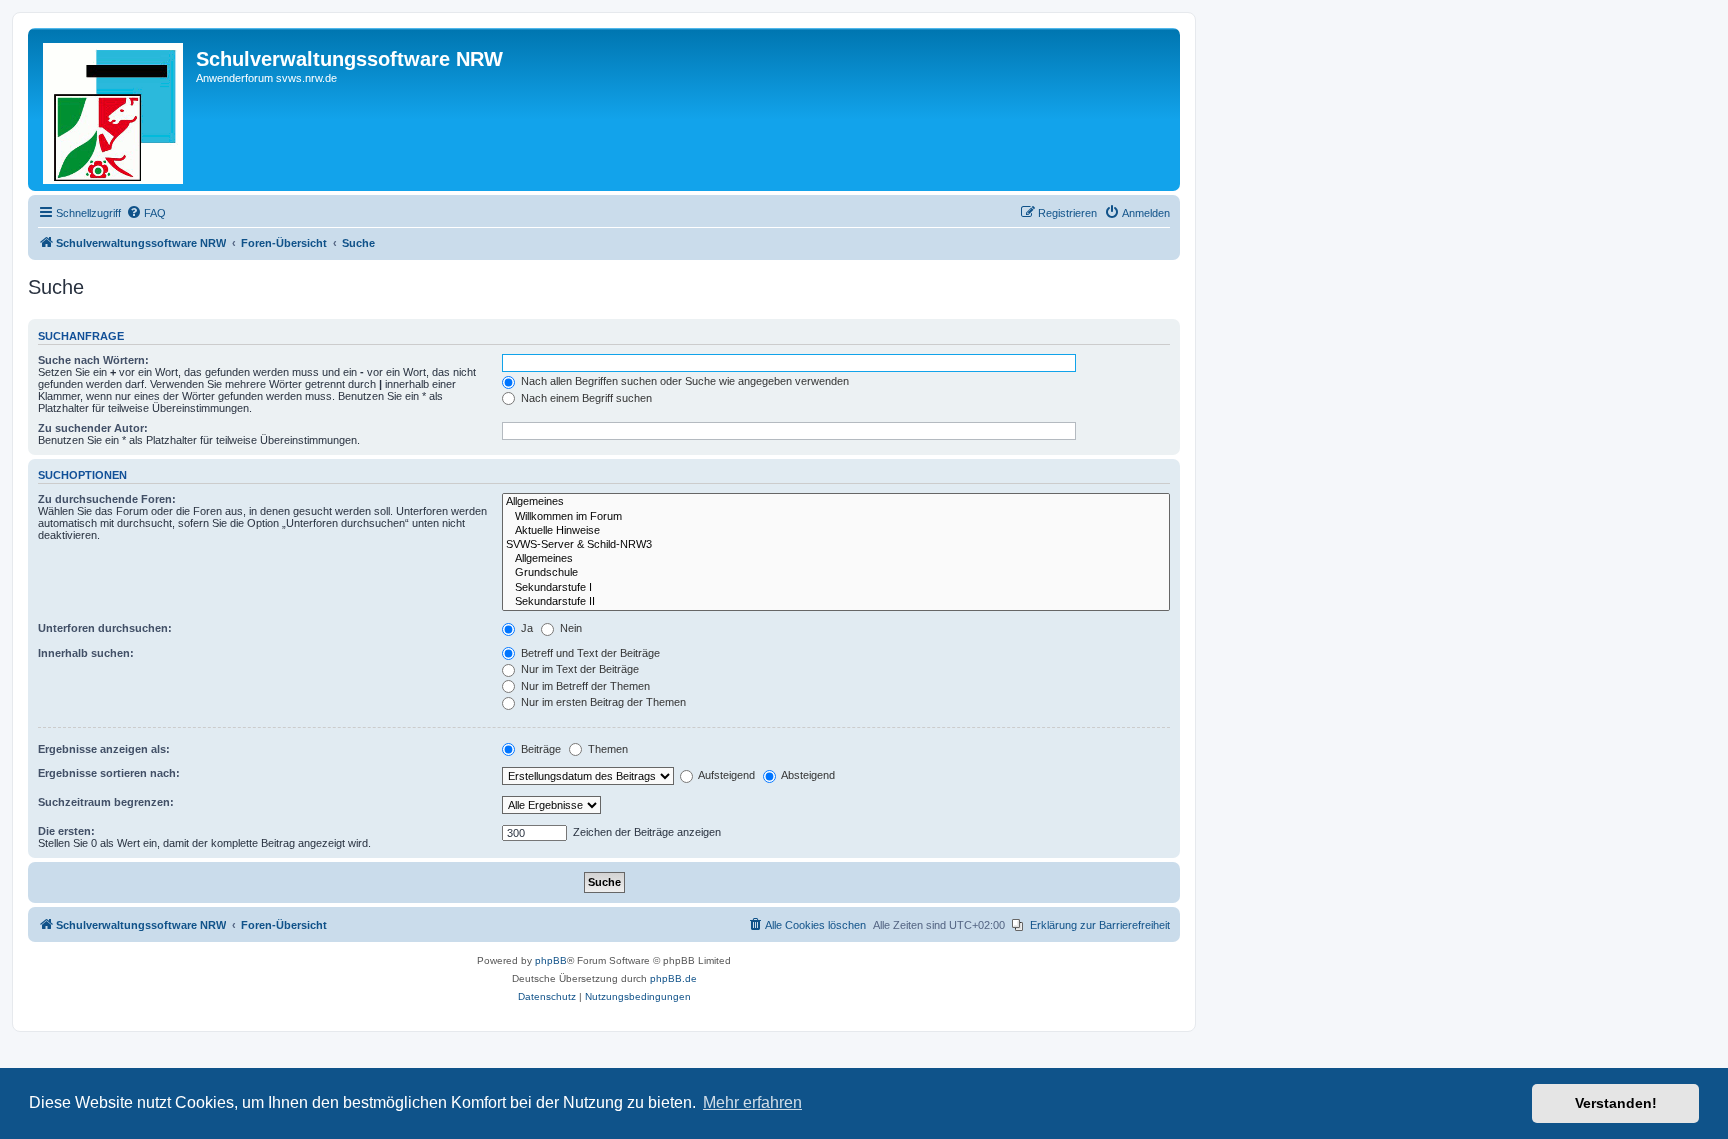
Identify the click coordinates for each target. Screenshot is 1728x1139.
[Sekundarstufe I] (836, 588)
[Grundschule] (836, 573)
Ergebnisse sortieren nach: (109, 773)
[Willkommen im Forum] (836, 517)
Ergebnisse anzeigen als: (104, 749)
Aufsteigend (725, 775)
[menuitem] (146, 213)
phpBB (551, 960)
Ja (525, 628)
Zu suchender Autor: (93, 428)
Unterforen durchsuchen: (105, 628)
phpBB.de (673, 978)
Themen (606, 749)
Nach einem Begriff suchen (585, 398)
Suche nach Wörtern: (93, 360)
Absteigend (807, 775)
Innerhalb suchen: (86, 653)
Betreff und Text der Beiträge (589, 653)
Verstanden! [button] (1616, 1103)
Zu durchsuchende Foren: (107, 499)
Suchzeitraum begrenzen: (106, 802)
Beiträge (539, 749)
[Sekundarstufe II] (836, 602)
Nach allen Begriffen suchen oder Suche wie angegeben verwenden (683, 381)
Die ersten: (66, 831)
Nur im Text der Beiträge (578, 669)
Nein (569, 628)
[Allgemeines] (836, 502)
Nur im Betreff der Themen (584, 686)
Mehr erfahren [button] (752, 1102)
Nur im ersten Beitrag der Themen (602, 702)
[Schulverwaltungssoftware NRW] (114, 109)
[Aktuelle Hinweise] (836, 531)
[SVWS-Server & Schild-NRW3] (836, 545)
